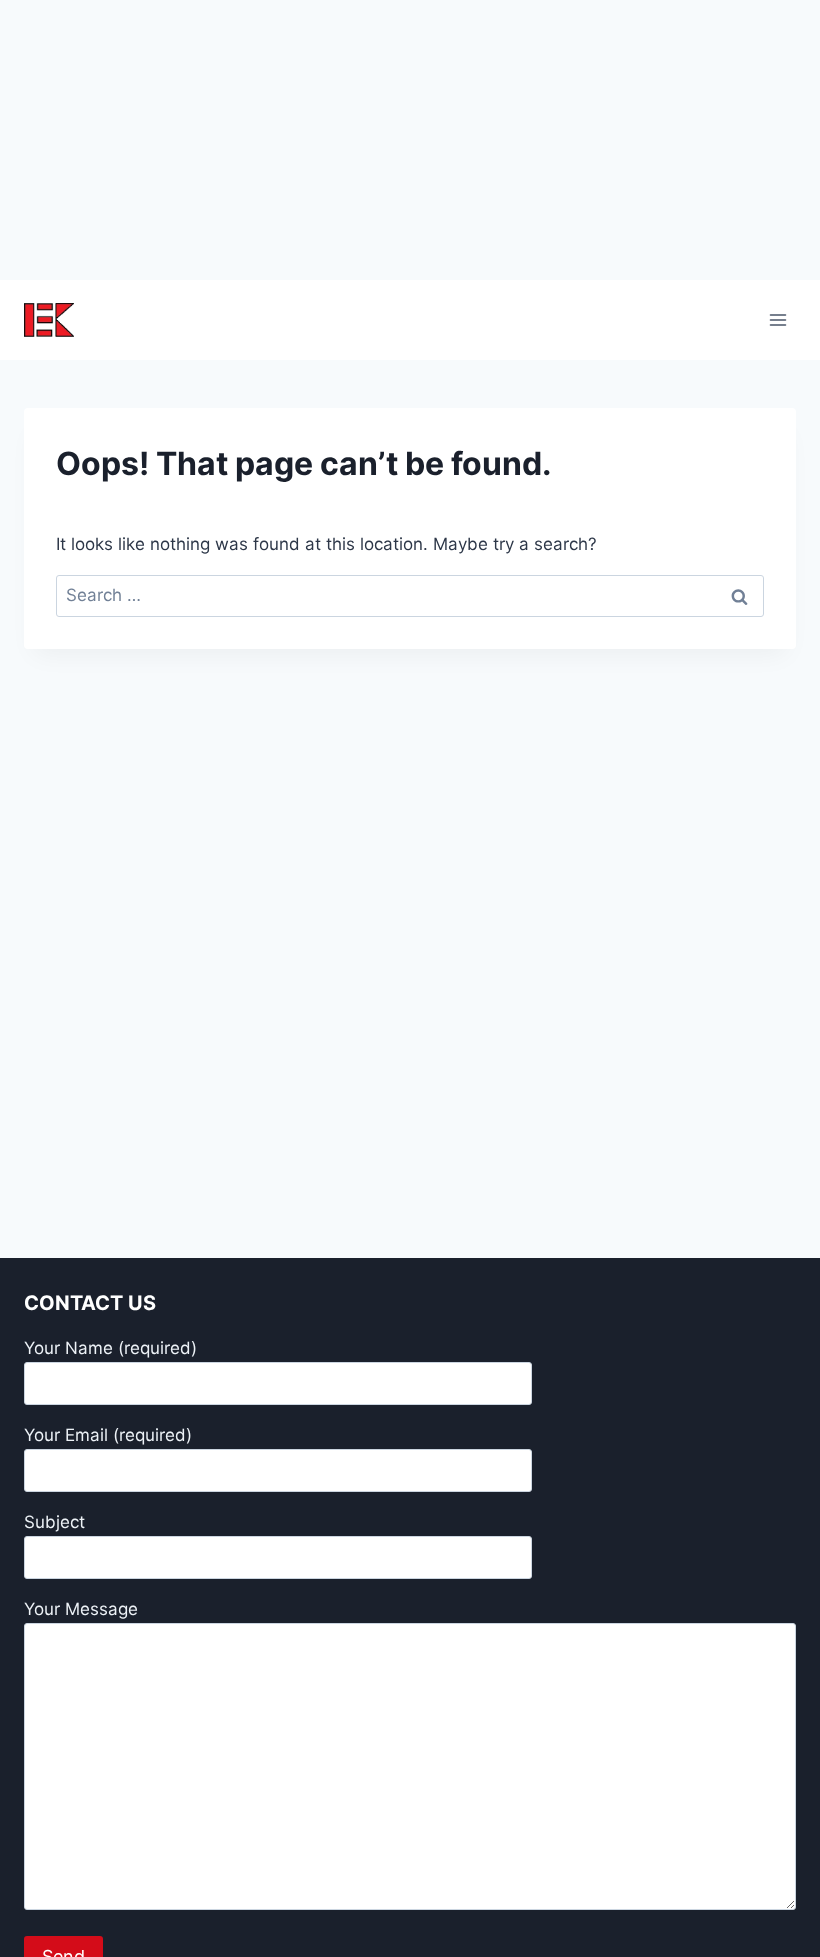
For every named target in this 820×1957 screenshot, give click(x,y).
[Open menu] (777, 319)
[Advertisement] (410, 140)
